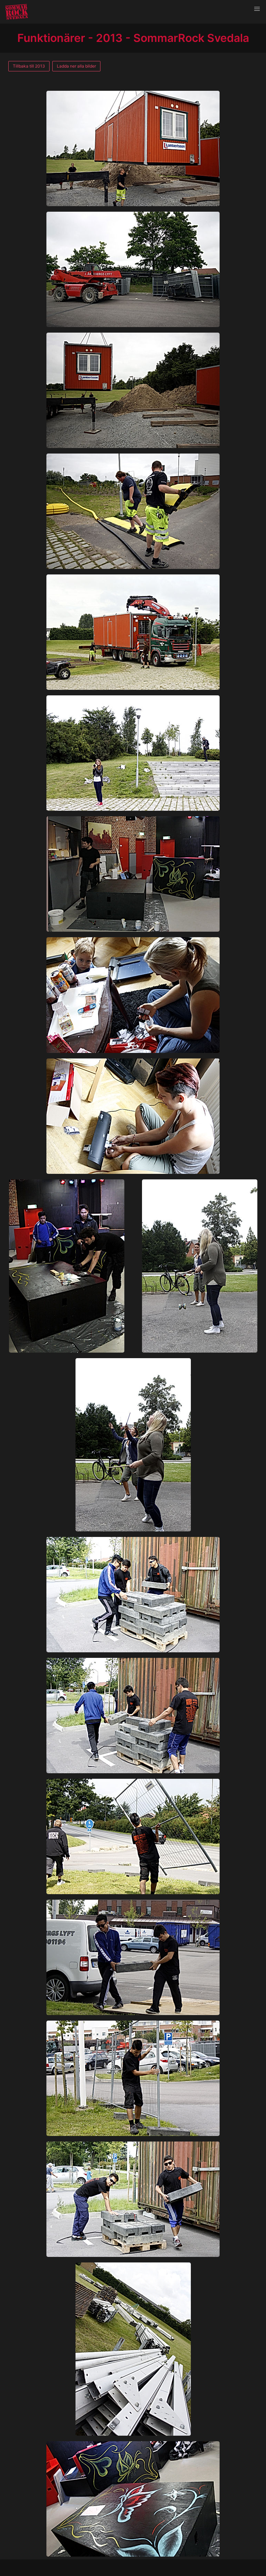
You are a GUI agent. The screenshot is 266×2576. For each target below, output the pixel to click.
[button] (257, 9)
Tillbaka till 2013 (29, 66)
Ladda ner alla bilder (76, 66)
